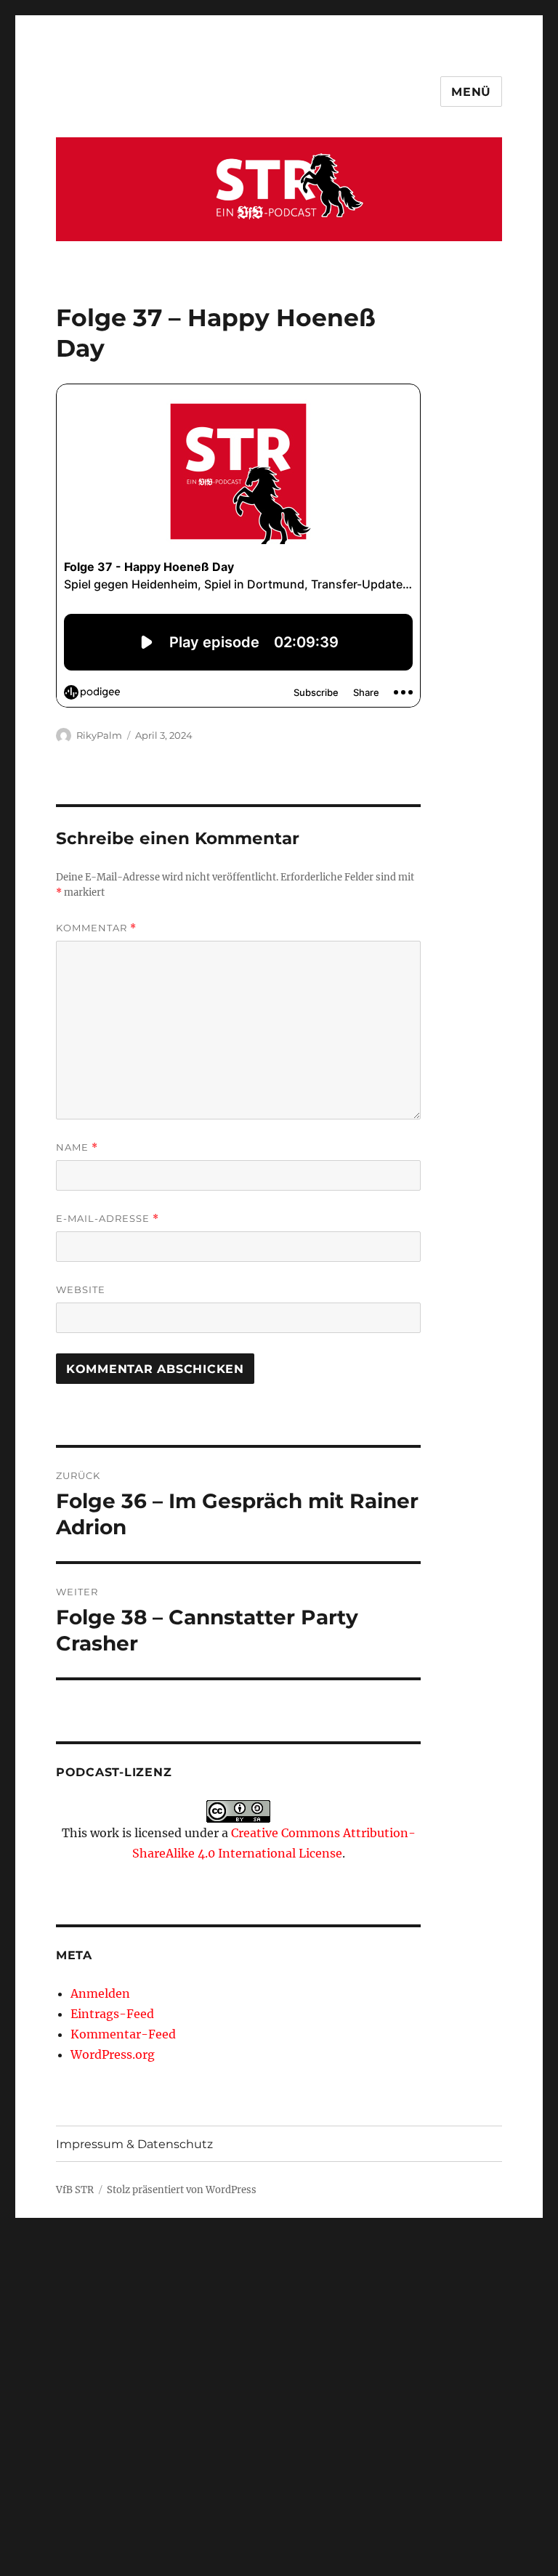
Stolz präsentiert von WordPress (182, 2190)
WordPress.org (113, 2054)
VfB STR (75, 2190)
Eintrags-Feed (112, 2014)
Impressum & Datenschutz (134, 2144)
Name (77, 1147)
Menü (471, 92)
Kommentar (96, 928)
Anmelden (100, 1993)
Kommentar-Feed (123, 2034)
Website (81, 1289)
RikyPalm (99, 735)
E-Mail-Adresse (108, 1219)
